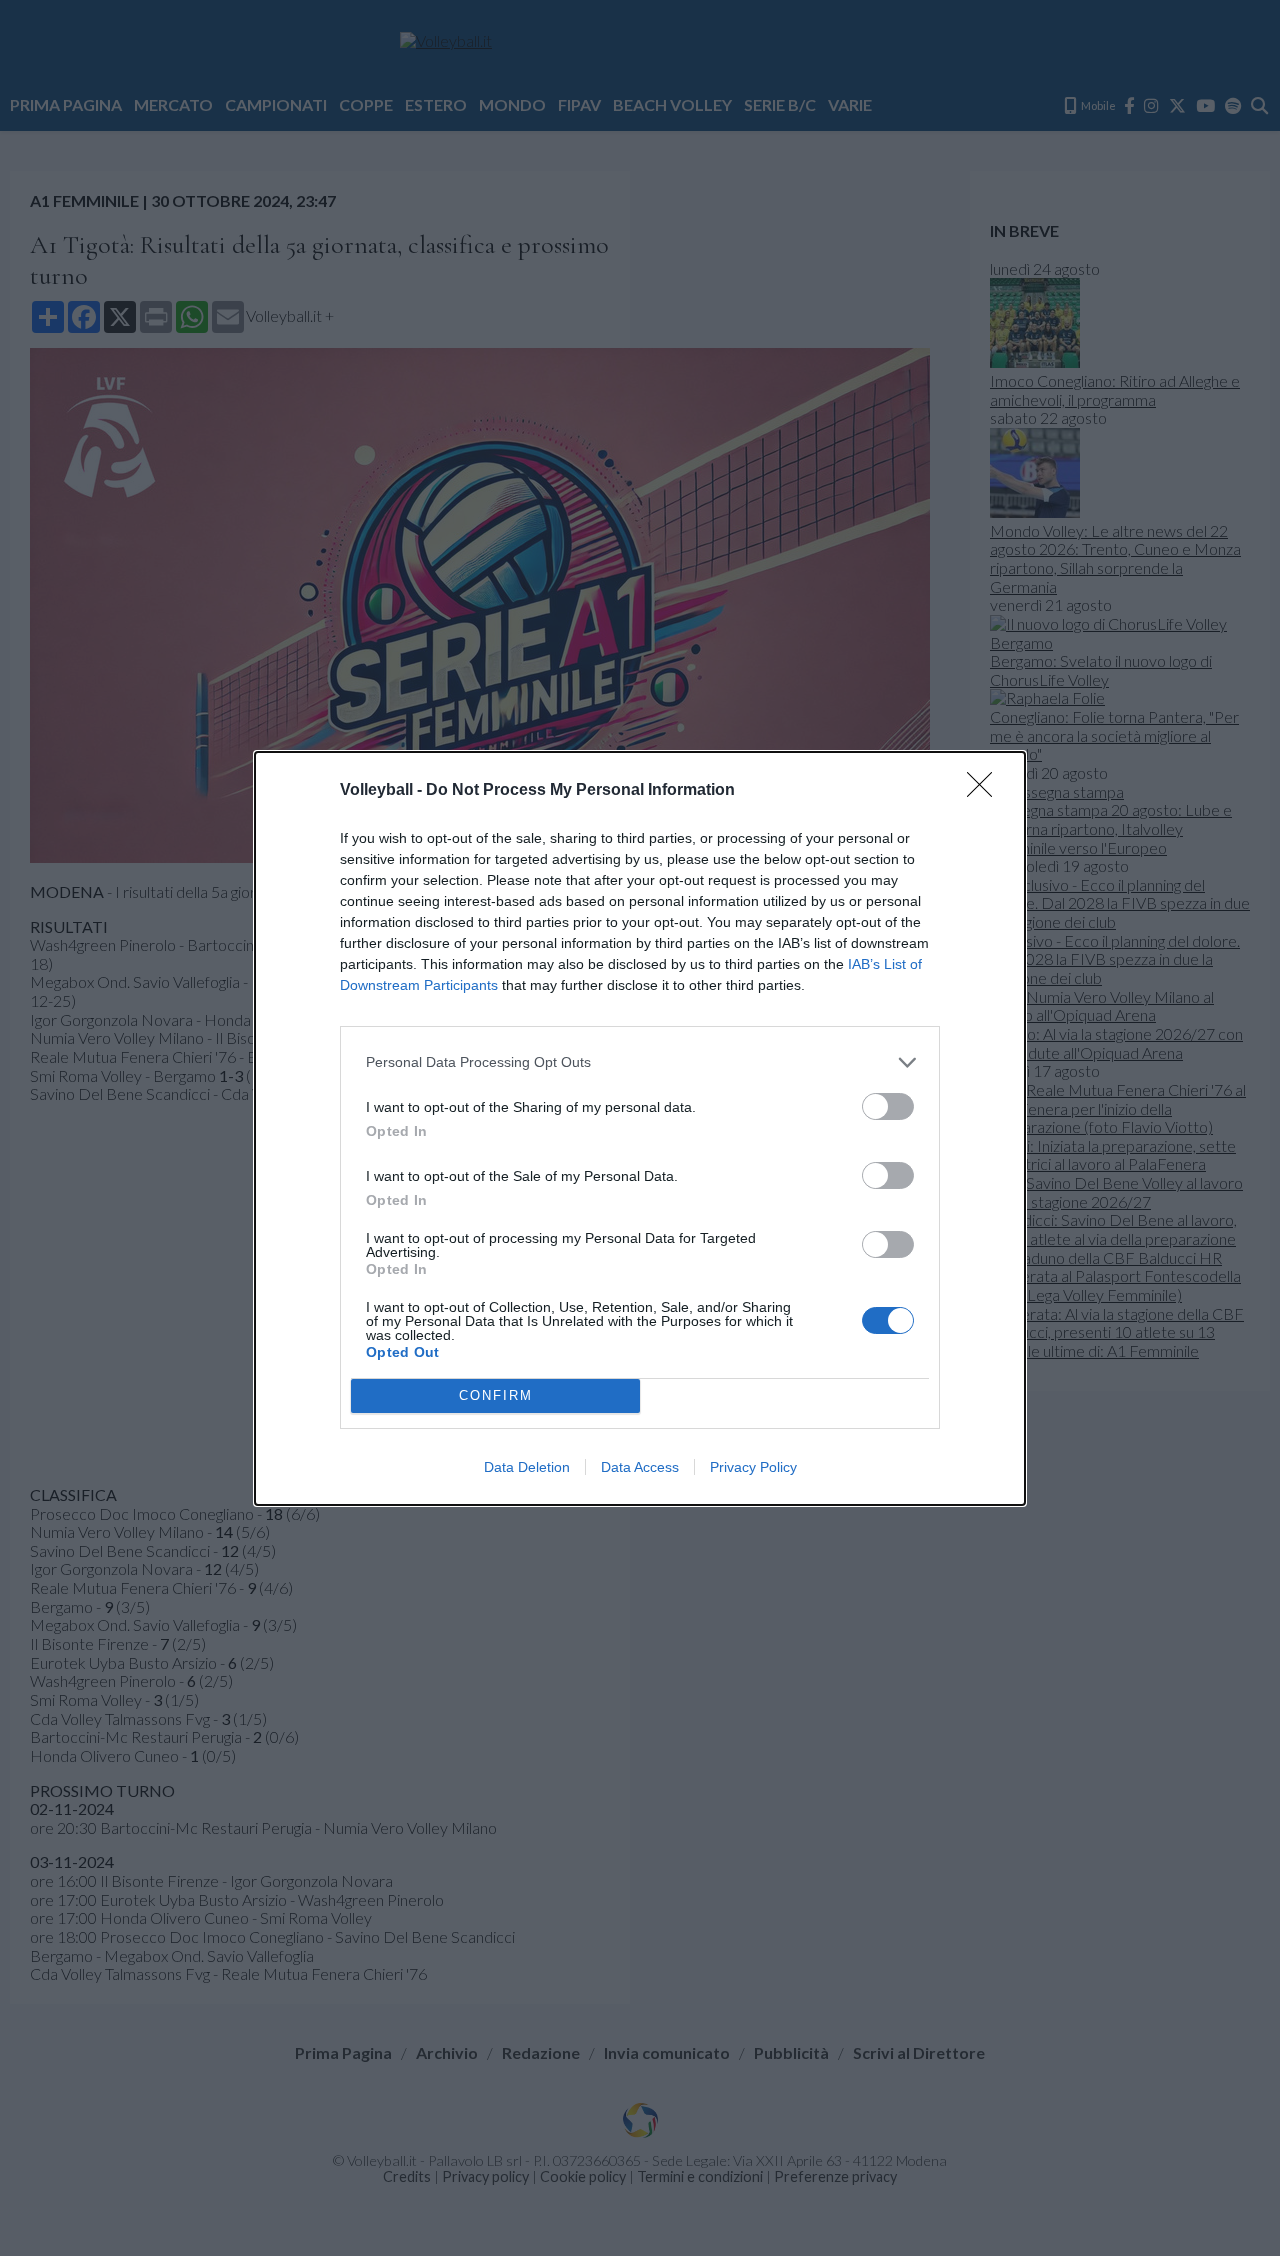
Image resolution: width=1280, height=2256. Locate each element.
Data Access (640, 1467)
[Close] (986, 791)
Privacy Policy (753, 1467)
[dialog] (640, 1128)
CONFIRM (496, 1395)
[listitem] (640, 1062)
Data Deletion (527, 1467)
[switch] (888, 1106)
